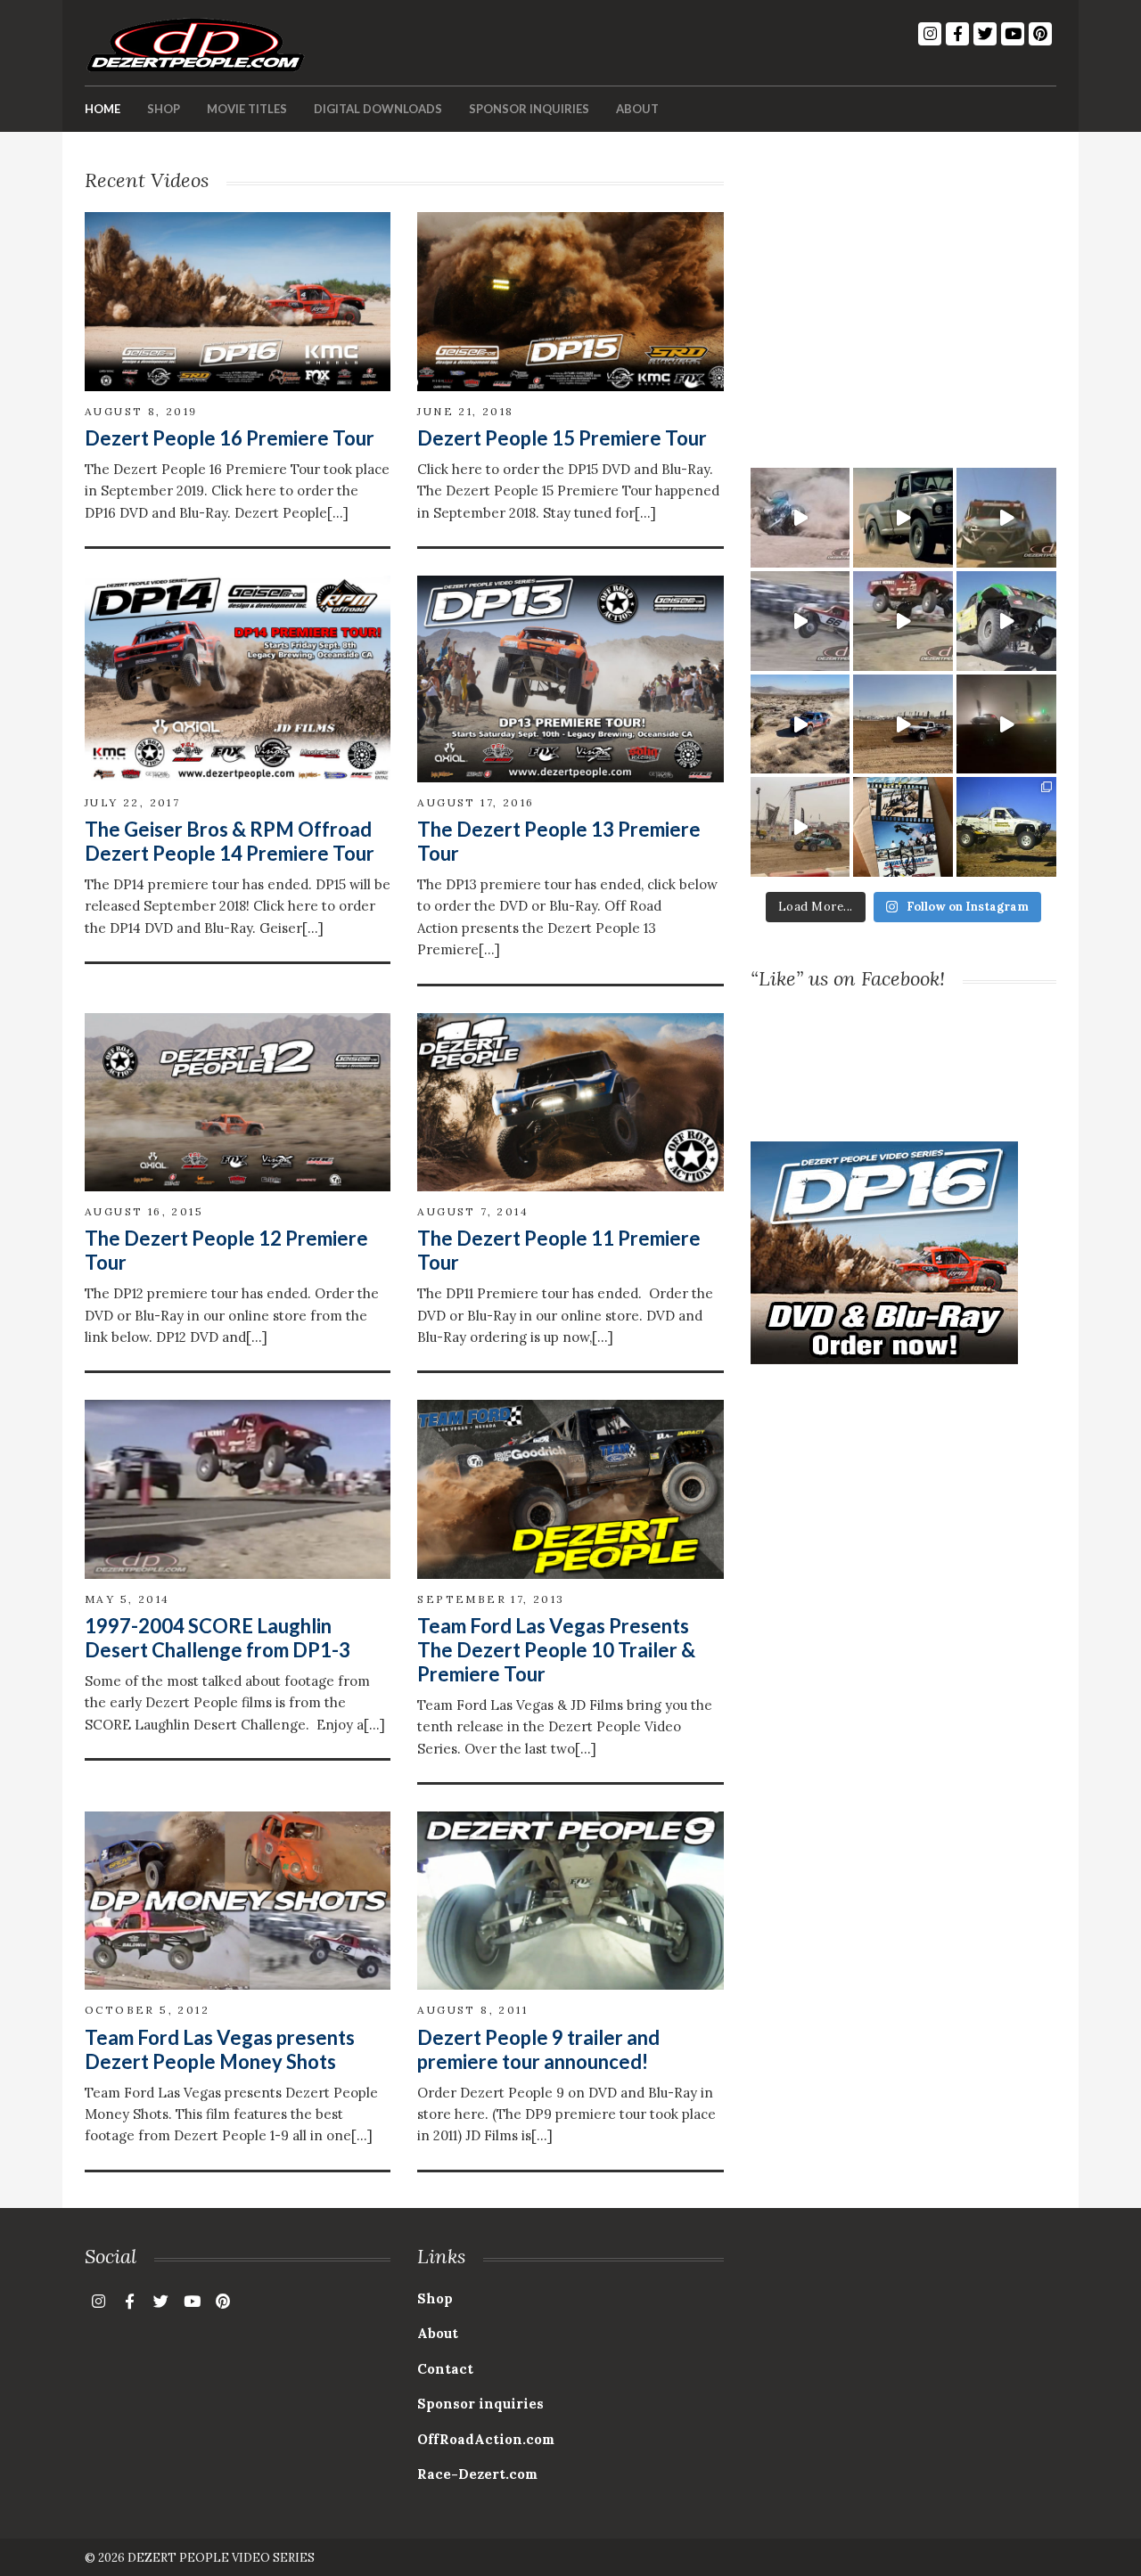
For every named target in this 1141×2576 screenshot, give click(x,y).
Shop (164, 109)
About (637, 109)
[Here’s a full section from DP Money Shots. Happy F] (800, 518)
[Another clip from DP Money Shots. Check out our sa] (1006, 518)
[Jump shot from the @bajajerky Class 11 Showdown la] (1006, 724)
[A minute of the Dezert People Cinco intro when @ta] (903, 518)
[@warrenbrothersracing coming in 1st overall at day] (800, 827)
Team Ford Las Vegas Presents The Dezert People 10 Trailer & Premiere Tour (556, 1650)
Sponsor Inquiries (529, 109)
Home (103, 109)
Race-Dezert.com (477, 2474)
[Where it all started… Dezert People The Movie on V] (903, 827)
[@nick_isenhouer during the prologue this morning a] (903, 724)
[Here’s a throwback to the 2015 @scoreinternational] (1006, 621)
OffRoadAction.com (486, 2439)
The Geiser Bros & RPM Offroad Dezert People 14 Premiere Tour (230, 841)
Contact (445, 2369)
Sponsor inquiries (480, 2404)
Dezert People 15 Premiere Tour (562, 438)
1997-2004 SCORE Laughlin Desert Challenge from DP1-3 (218, 1638)
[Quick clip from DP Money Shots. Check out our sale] (800, 621)
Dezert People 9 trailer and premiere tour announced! (538, 2049)
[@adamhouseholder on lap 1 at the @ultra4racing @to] (800, 724)
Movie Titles (247, 109)
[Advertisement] (903, 292)
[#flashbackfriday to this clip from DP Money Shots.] (903, 621)
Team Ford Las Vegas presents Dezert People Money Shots (220, 2049)
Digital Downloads (378, 109)
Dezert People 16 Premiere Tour (230, 438)
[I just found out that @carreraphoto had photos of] (1006, 827)
